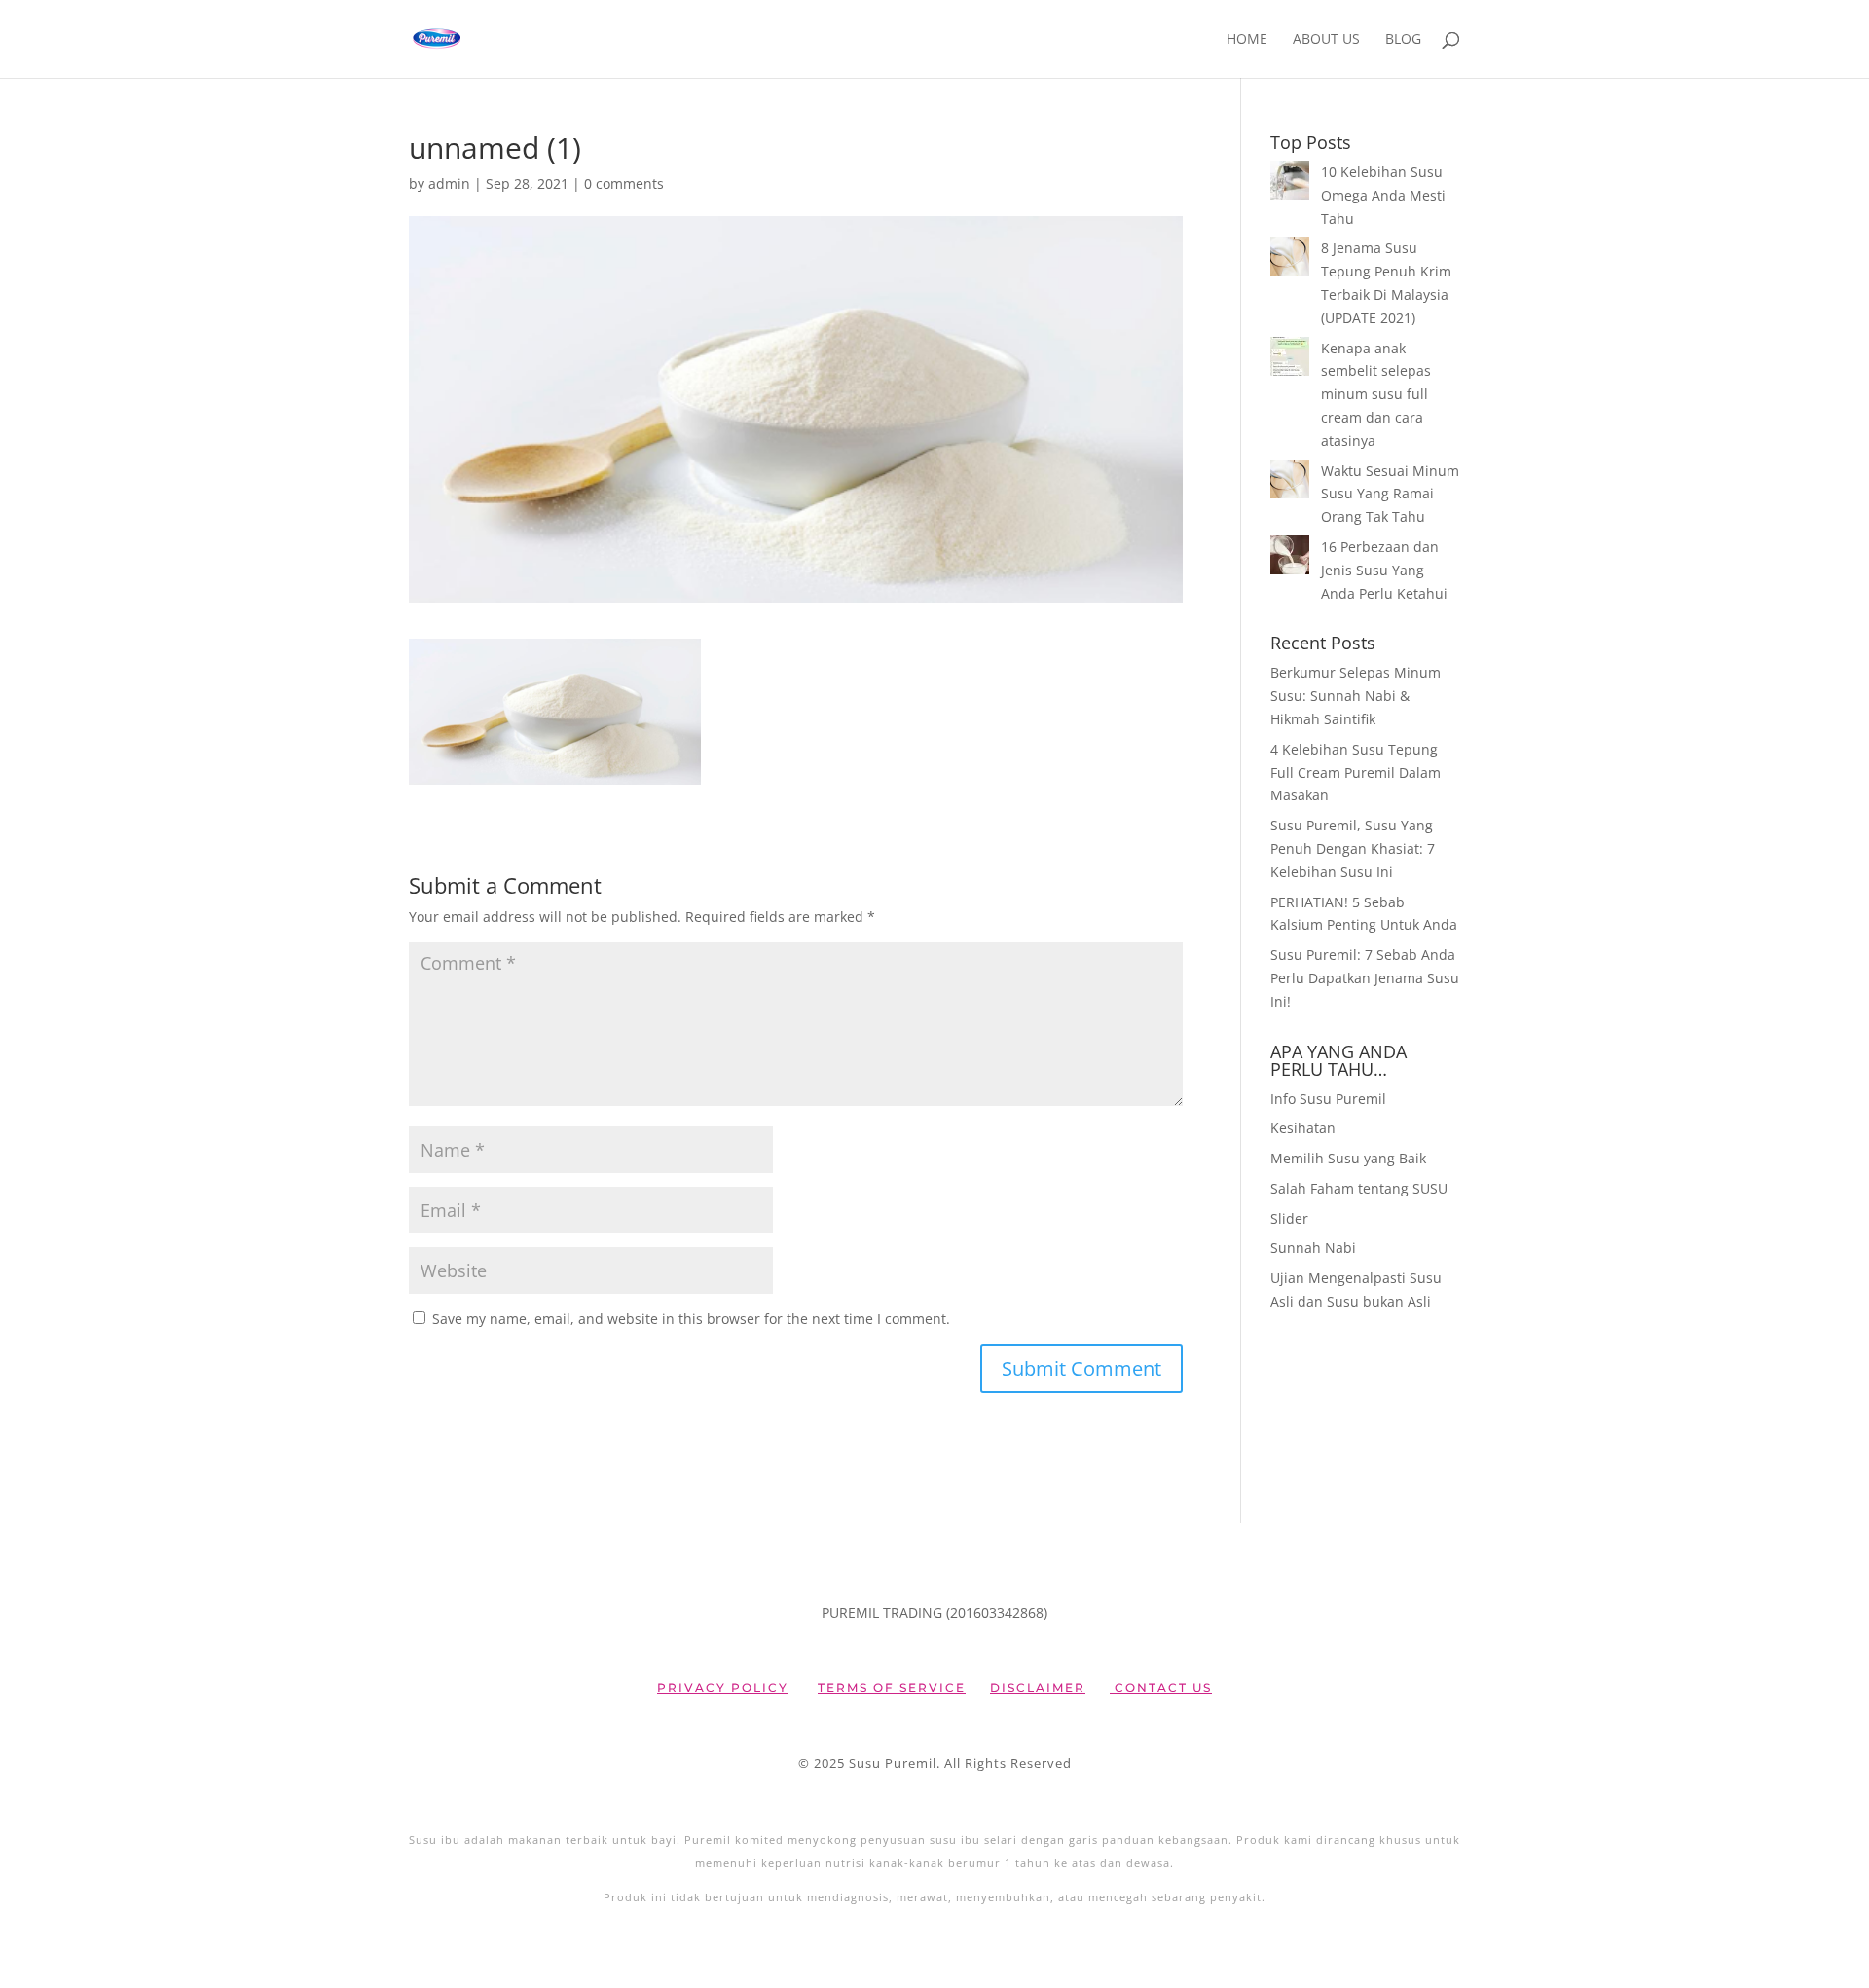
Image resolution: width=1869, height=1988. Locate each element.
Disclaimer (1038, 1688)
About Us (1326, 40)
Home (1247, 40)
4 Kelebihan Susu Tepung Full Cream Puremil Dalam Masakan (1356, 773)
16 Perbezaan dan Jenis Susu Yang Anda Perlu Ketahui (1384, 570)
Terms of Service (892, 1688)
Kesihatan (1303, 1128)
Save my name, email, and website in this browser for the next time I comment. (691, 1319)
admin (449, 184)
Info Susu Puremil (1328, 1099)
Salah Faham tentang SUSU (1359, 1188)
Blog (1403, 40)
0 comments (624, 184)
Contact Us (1161, 1688)
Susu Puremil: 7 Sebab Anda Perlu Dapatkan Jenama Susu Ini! (1365, 978)
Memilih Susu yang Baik (1348, 1158)
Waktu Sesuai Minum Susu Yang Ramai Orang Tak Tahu (1390, 494)
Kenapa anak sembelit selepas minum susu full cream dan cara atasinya (1376, 394)
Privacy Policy (723, 1688)
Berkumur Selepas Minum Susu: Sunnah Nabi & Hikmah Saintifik (1356, 696)
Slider (1289, 1218)
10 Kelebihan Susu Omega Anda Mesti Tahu (1383, 195)
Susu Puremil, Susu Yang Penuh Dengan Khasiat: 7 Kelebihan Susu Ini (1353, 848)
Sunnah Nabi (1313, 1248)
